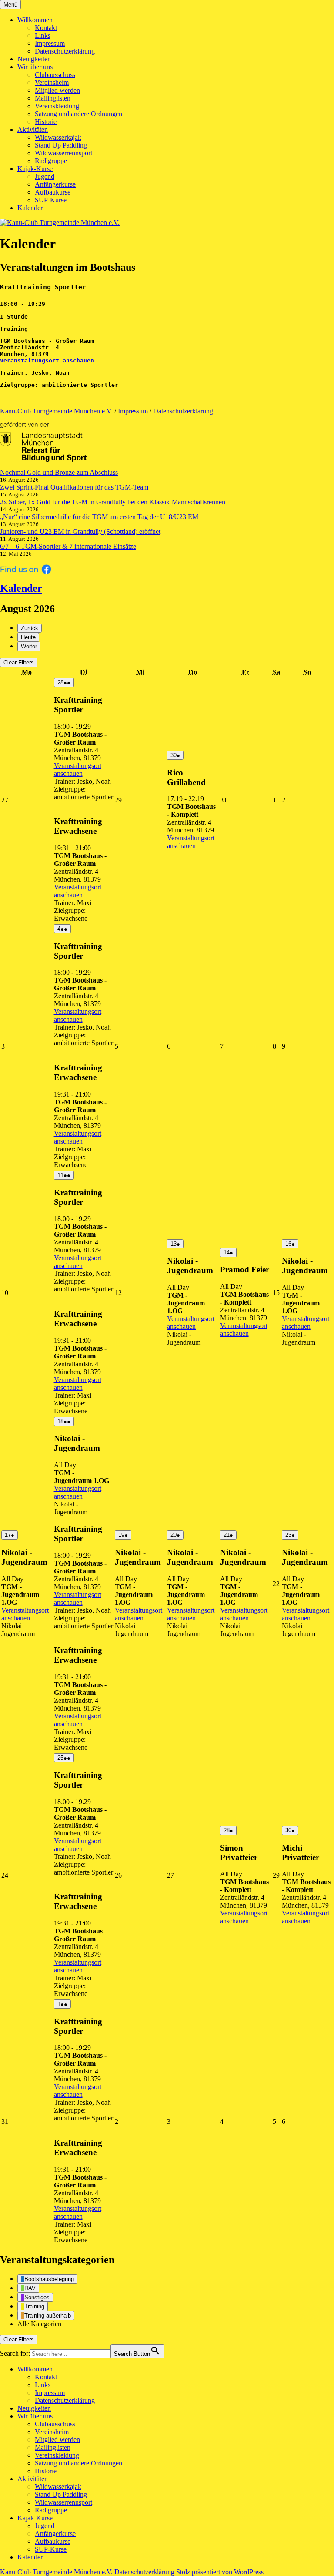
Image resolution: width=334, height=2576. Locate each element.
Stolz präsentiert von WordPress (220, 2572)
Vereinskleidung (57, 106)
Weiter (29, 646)
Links (43, 35)
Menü (10, 5)
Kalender (30, 208)
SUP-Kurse (51, 200)
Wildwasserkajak (58, 137)
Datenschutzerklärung (65, 51)
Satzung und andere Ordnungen (78, 114)
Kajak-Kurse (35, 169)
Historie (46, 122)
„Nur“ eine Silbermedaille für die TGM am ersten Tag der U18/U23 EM (99, 517)
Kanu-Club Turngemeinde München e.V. (56, 411)
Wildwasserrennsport (63, 153)
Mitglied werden (57, 90)
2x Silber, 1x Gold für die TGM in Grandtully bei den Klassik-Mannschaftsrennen (113, 502)
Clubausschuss (55, 75)
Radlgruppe (51, 161)
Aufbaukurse (53, 192)
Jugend (45, 176)
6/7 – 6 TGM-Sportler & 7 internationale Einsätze (68, 546)
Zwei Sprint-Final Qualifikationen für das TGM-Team (74, 487)
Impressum (50, 43)
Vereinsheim (52, 82)
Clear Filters (19, 662)
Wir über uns (35, 67)
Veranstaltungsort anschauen (47, 361)
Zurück (30, 628)
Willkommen (35, 20)
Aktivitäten (33, 129)
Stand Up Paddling (61, 145)
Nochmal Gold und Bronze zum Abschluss (59, 472)
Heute (28, 637)
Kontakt (46, 28)
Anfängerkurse (55, 184)
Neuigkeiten (34, 59)
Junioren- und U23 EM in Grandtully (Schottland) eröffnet (80, 532)
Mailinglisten (53, 98)
